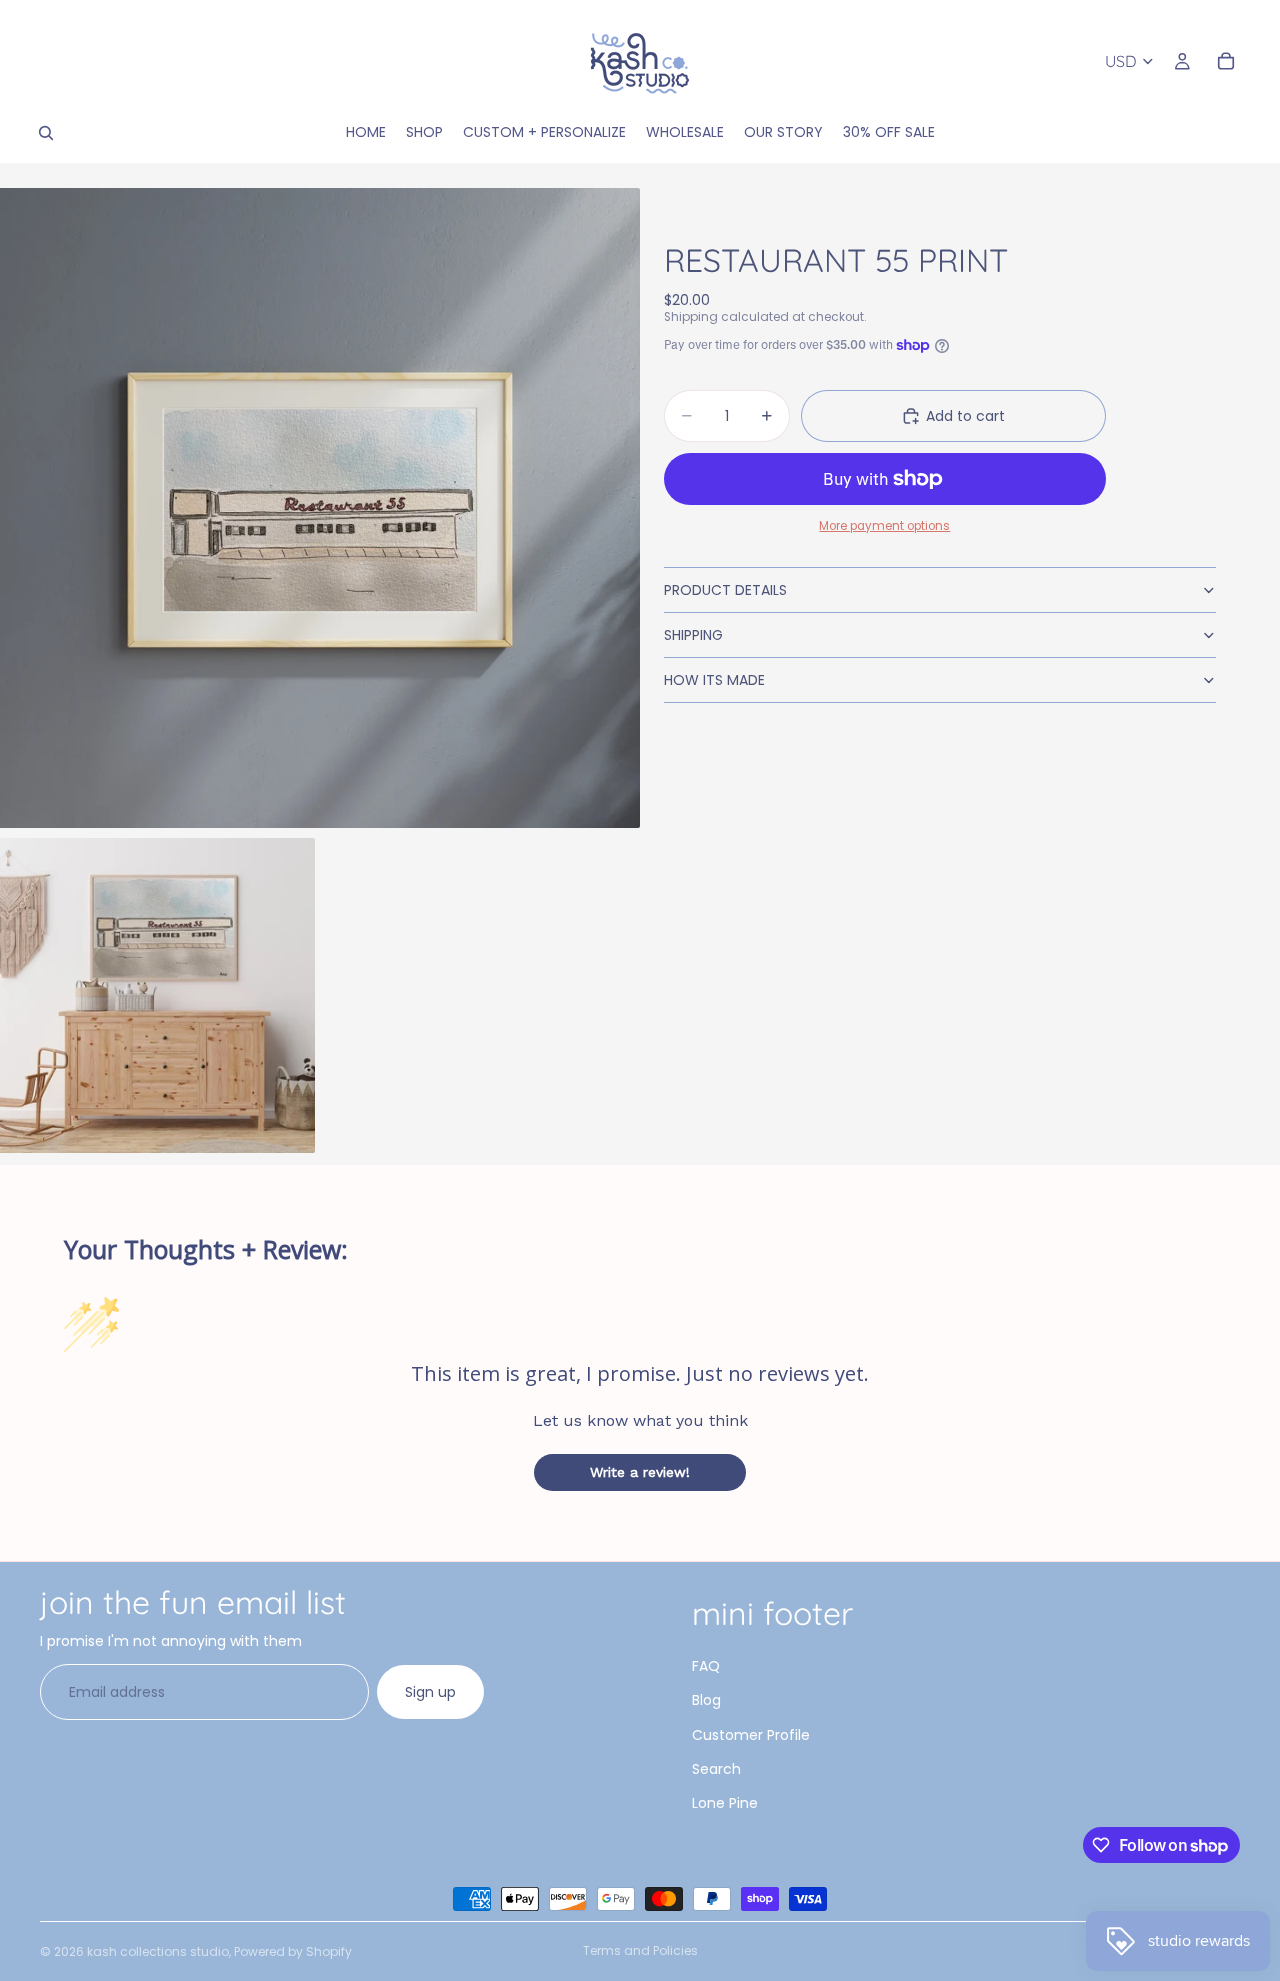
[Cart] (1226, 61)
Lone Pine (725, 1803)
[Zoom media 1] (320, 508)
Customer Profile (751, 1735)
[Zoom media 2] (157, 995)
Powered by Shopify (293, 1951)
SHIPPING (693, 635)
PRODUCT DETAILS (725, 590)
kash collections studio (158, 1951)
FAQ (706, 1666)
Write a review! (640, 1472)
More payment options (884, 526)
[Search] (46, 133)
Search (716, 1769)
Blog (706, 1700)
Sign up (430, 1692)
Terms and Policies (640, 1950)
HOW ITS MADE (714, 680)
